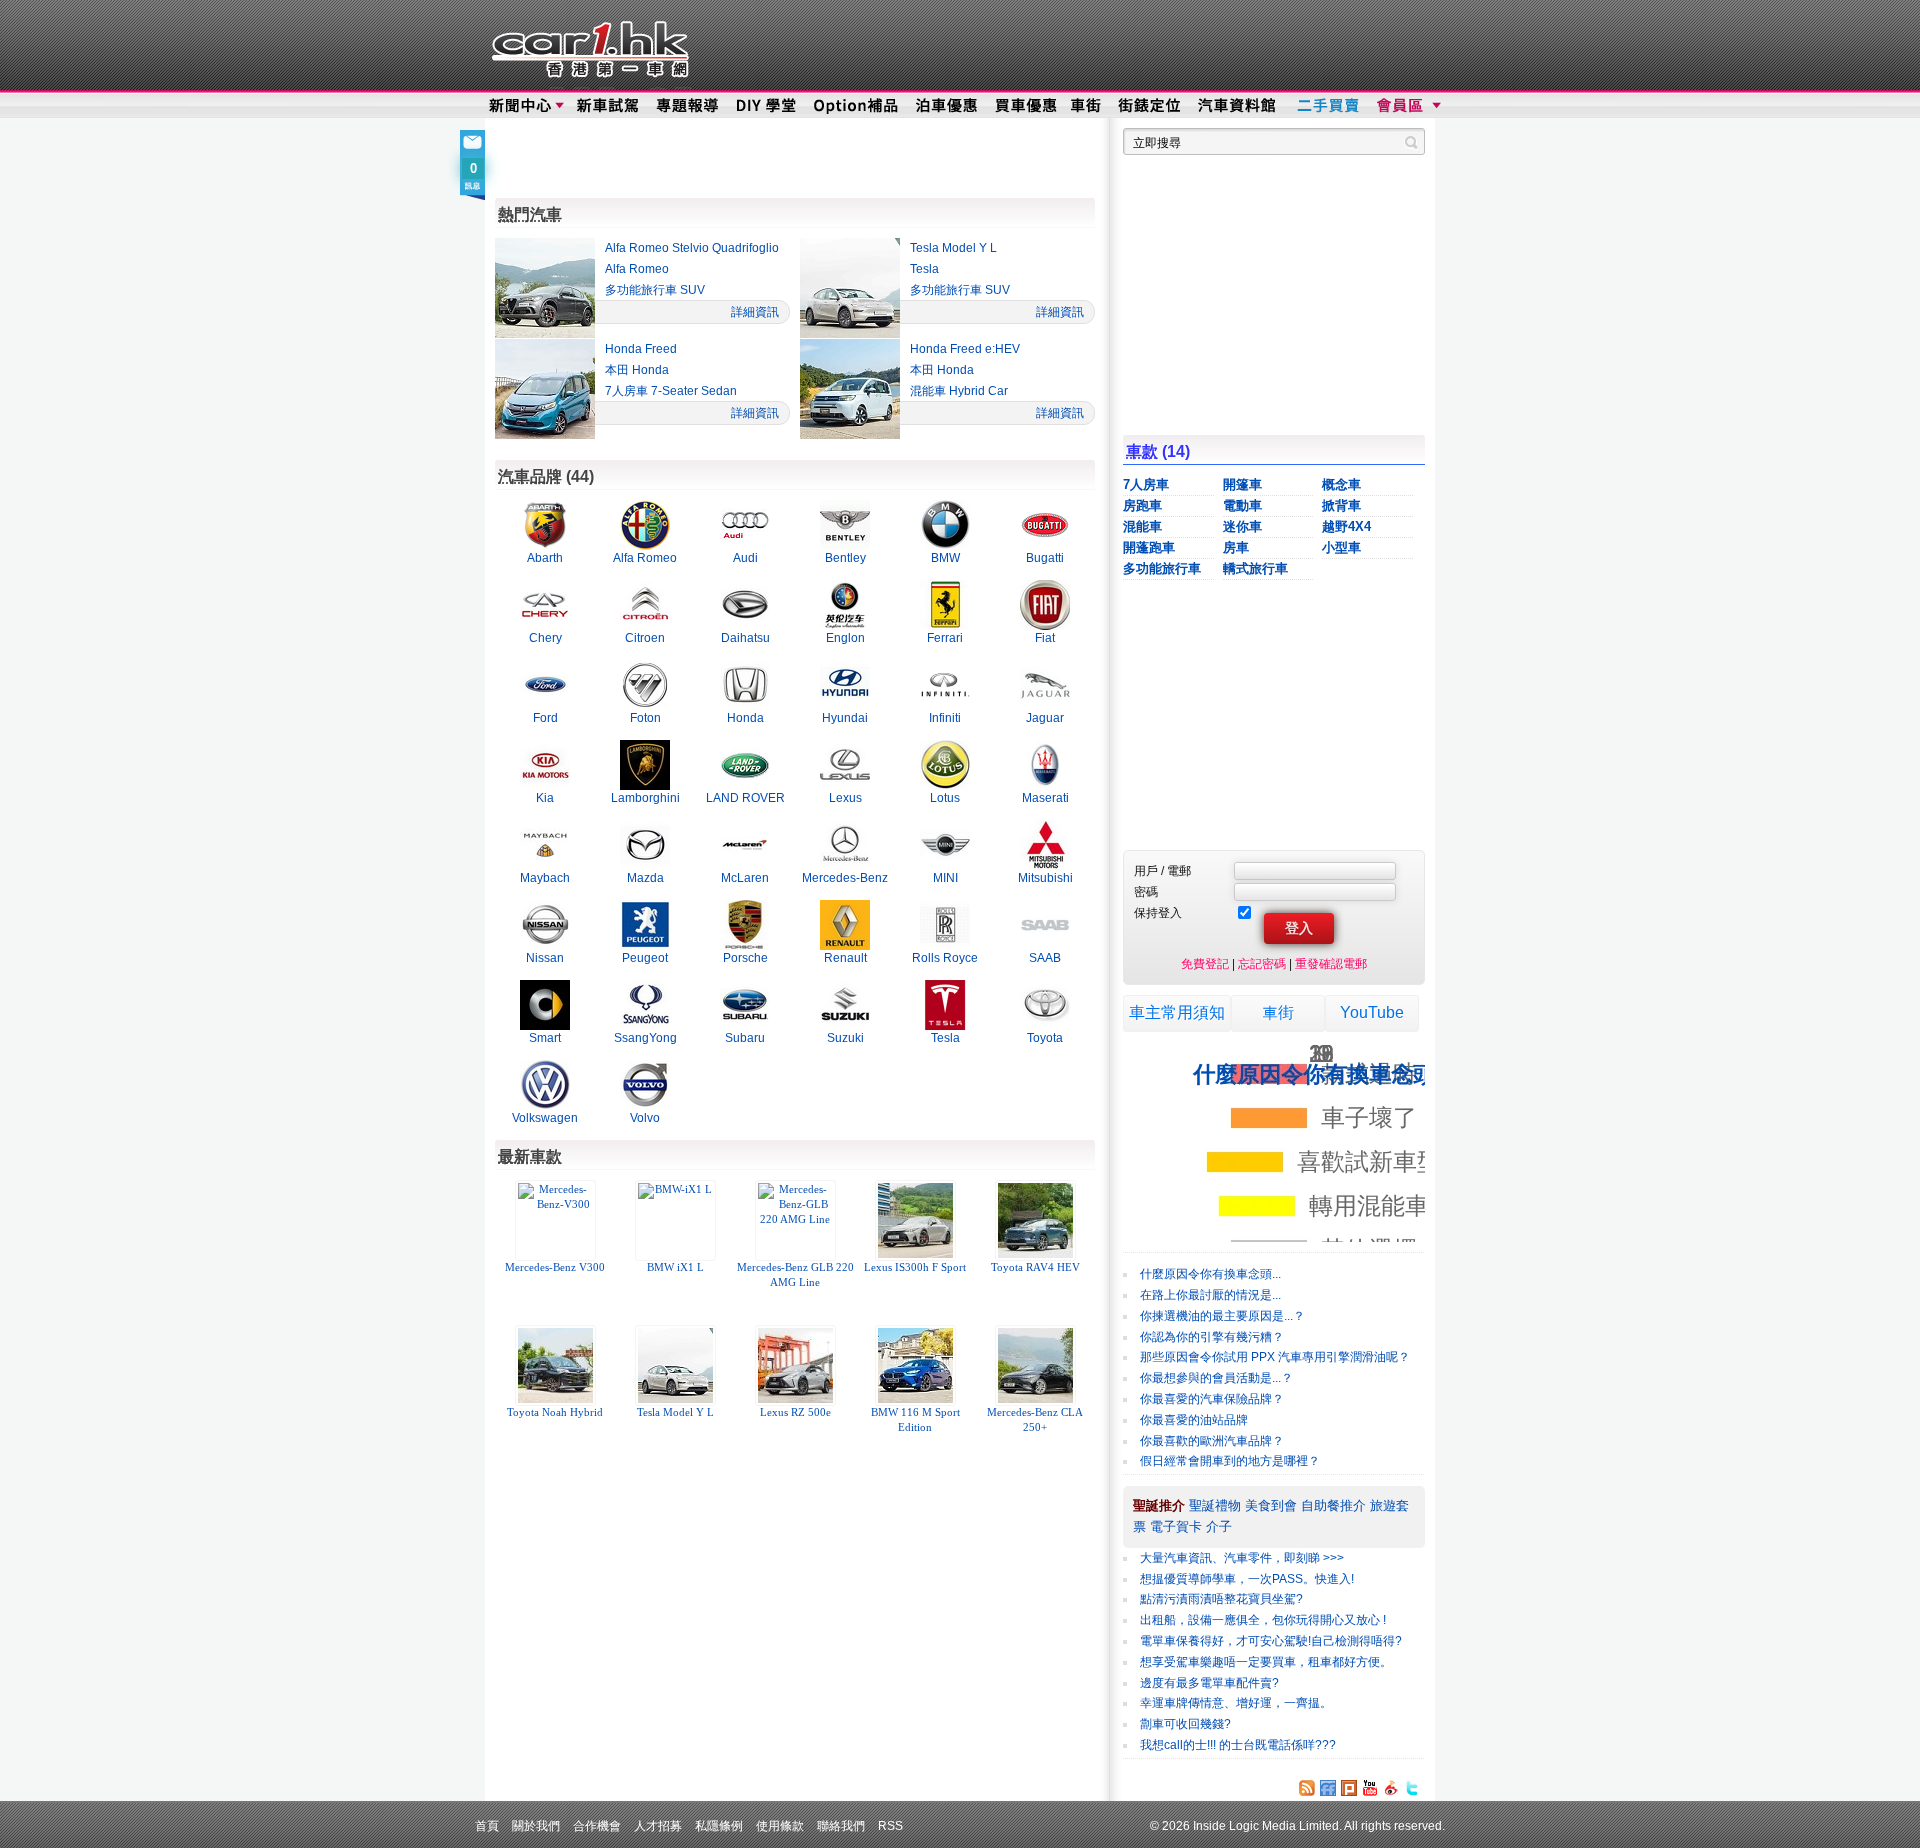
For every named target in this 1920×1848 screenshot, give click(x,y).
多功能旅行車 (1162, 568)
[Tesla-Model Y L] (675, 1365)
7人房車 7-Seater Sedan (671, 391)
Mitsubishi (1045, 877)
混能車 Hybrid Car (959, 391)
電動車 (1242, 505)
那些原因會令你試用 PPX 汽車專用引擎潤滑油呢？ (1275, 1357)
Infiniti (945, 717)
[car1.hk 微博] (1391, 1788)
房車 (1236, 547)
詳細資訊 (755, 311)
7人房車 (1146, 484)
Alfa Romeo (637, 269)
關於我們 (536, 1825)
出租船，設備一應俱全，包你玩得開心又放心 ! (1263, 1620)
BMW (945, 557)
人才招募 (658, 1825)
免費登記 (1205, 963)
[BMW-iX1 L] (675, 1220)
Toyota (1045, 1037)
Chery (545, 637)
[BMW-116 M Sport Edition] (915, 1365)
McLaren (745, 877)
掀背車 (1341, 505)
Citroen (645, 637)
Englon (845, 637)
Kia (545, 797)
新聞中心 (520, 106)
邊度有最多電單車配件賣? (1209, 1683)
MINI (945, 877)
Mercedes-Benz (845, 877)
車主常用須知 (1177, 1012)
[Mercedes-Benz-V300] (555, 1220)
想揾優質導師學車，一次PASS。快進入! (1247, 1579)
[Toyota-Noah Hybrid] (555, 1365)
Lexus (845, 797)
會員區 (1406, 106)
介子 (1219, 1526)
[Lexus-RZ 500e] (795, 1365)
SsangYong (645, 1037)
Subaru (745, 1037)
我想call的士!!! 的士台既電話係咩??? (1238, 1745)
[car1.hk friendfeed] (1328, 1788)
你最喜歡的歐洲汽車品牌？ (1212, 1441)
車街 (1278, 1012)
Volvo (645, 1117)
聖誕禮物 (1215, 1505)
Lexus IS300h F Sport (915, 1267)
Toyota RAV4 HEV (1035, 1267)
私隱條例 (719, 1825)
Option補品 (858, 106)
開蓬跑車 (1149, 547)
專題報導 (688, 106)
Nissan (545, 957)
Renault (845, 957)
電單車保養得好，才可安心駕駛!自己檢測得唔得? (1271, 1641)
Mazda (645, 877)
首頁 (487, 1825)
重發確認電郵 (1331, 963)
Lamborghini (645, 797)
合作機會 (597, 1825)
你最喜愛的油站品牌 (1194, 1420)
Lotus (945, 797)
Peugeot (645, 957)
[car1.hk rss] (1307, 1788)
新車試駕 (609, 106)
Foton (645, 717)
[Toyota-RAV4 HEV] (1035, 1220)
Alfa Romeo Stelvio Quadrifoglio (692, 248)
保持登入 (1158, 912)
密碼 (1146, 891)
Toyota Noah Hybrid (555, 1412)
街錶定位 (1148, 106)
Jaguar (1045, 717)
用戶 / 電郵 (1162, 870)
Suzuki (845, 1037)
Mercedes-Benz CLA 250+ (1035, 1420)
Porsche (745, 957)
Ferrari (945, 637)
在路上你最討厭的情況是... (1210, 1295)
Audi (745, 557)
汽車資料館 (1238, 106)
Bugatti (1045, 557)
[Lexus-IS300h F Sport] (915, 1220)
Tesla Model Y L (953, 248)
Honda (745, 717)
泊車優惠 (948, 106)
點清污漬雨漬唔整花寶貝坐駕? (1221, 1599)
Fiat (1045, 637)
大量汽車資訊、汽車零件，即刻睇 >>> (1242, 1558)
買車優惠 (1025, 106)
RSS (890, 1825)
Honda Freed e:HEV (965, 349)
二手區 (1327, 106)
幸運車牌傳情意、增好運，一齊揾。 (1236, 1703)
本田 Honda (637, 370)
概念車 (1341, 484)
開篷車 (1242, 484)
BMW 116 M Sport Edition (915, 1420)
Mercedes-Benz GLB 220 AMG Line (795, 1275)
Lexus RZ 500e (795, 1412)
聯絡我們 (841, 1825)
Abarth (545, 557)
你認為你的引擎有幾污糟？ (1212, 1337)
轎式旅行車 (1255, 568)
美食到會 (1271, 1505)
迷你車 (1242, 526)
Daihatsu (745, 637)
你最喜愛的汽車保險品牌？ (1212, 1399)
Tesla (924, 269)
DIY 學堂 (767, 106)
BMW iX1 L (675, 1267)
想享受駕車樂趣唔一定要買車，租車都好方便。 (1266, 1662)
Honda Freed (641, 349)
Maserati (1045, 797)
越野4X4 (1346, 526)
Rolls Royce (945, 957)
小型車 (1341, 547)
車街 (1086, 106)
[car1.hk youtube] (1370, 1788)
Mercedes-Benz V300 (555, 1267)
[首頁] (587, 45)
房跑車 (1142, 505)
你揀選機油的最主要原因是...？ (1222, 1316)
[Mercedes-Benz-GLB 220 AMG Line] (795, 1220)
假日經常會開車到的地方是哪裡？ (1230, 1461)
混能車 (1142, 526)
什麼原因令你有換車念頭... (1210, 1274)
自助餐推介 (1333, 1505)
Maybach (545, 877)
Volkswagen (545, 1117)
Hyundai (845, 717)
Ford (545, 717)
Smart (545, 1037)
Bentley (845, 557)
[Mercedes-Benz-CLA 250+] (1035, 1365)
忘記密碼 (1262, 963)
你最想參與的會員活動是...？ (1216, 1378)
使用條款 (780, 1825)
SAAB (1045, 957)
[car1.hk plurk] (1349, 1788)
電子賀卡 (1176, 1526)
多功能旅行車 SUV (655, 290)
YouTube (1372, 1012)
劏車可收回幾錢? (1185, 1724)
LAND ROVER (745, 797)
